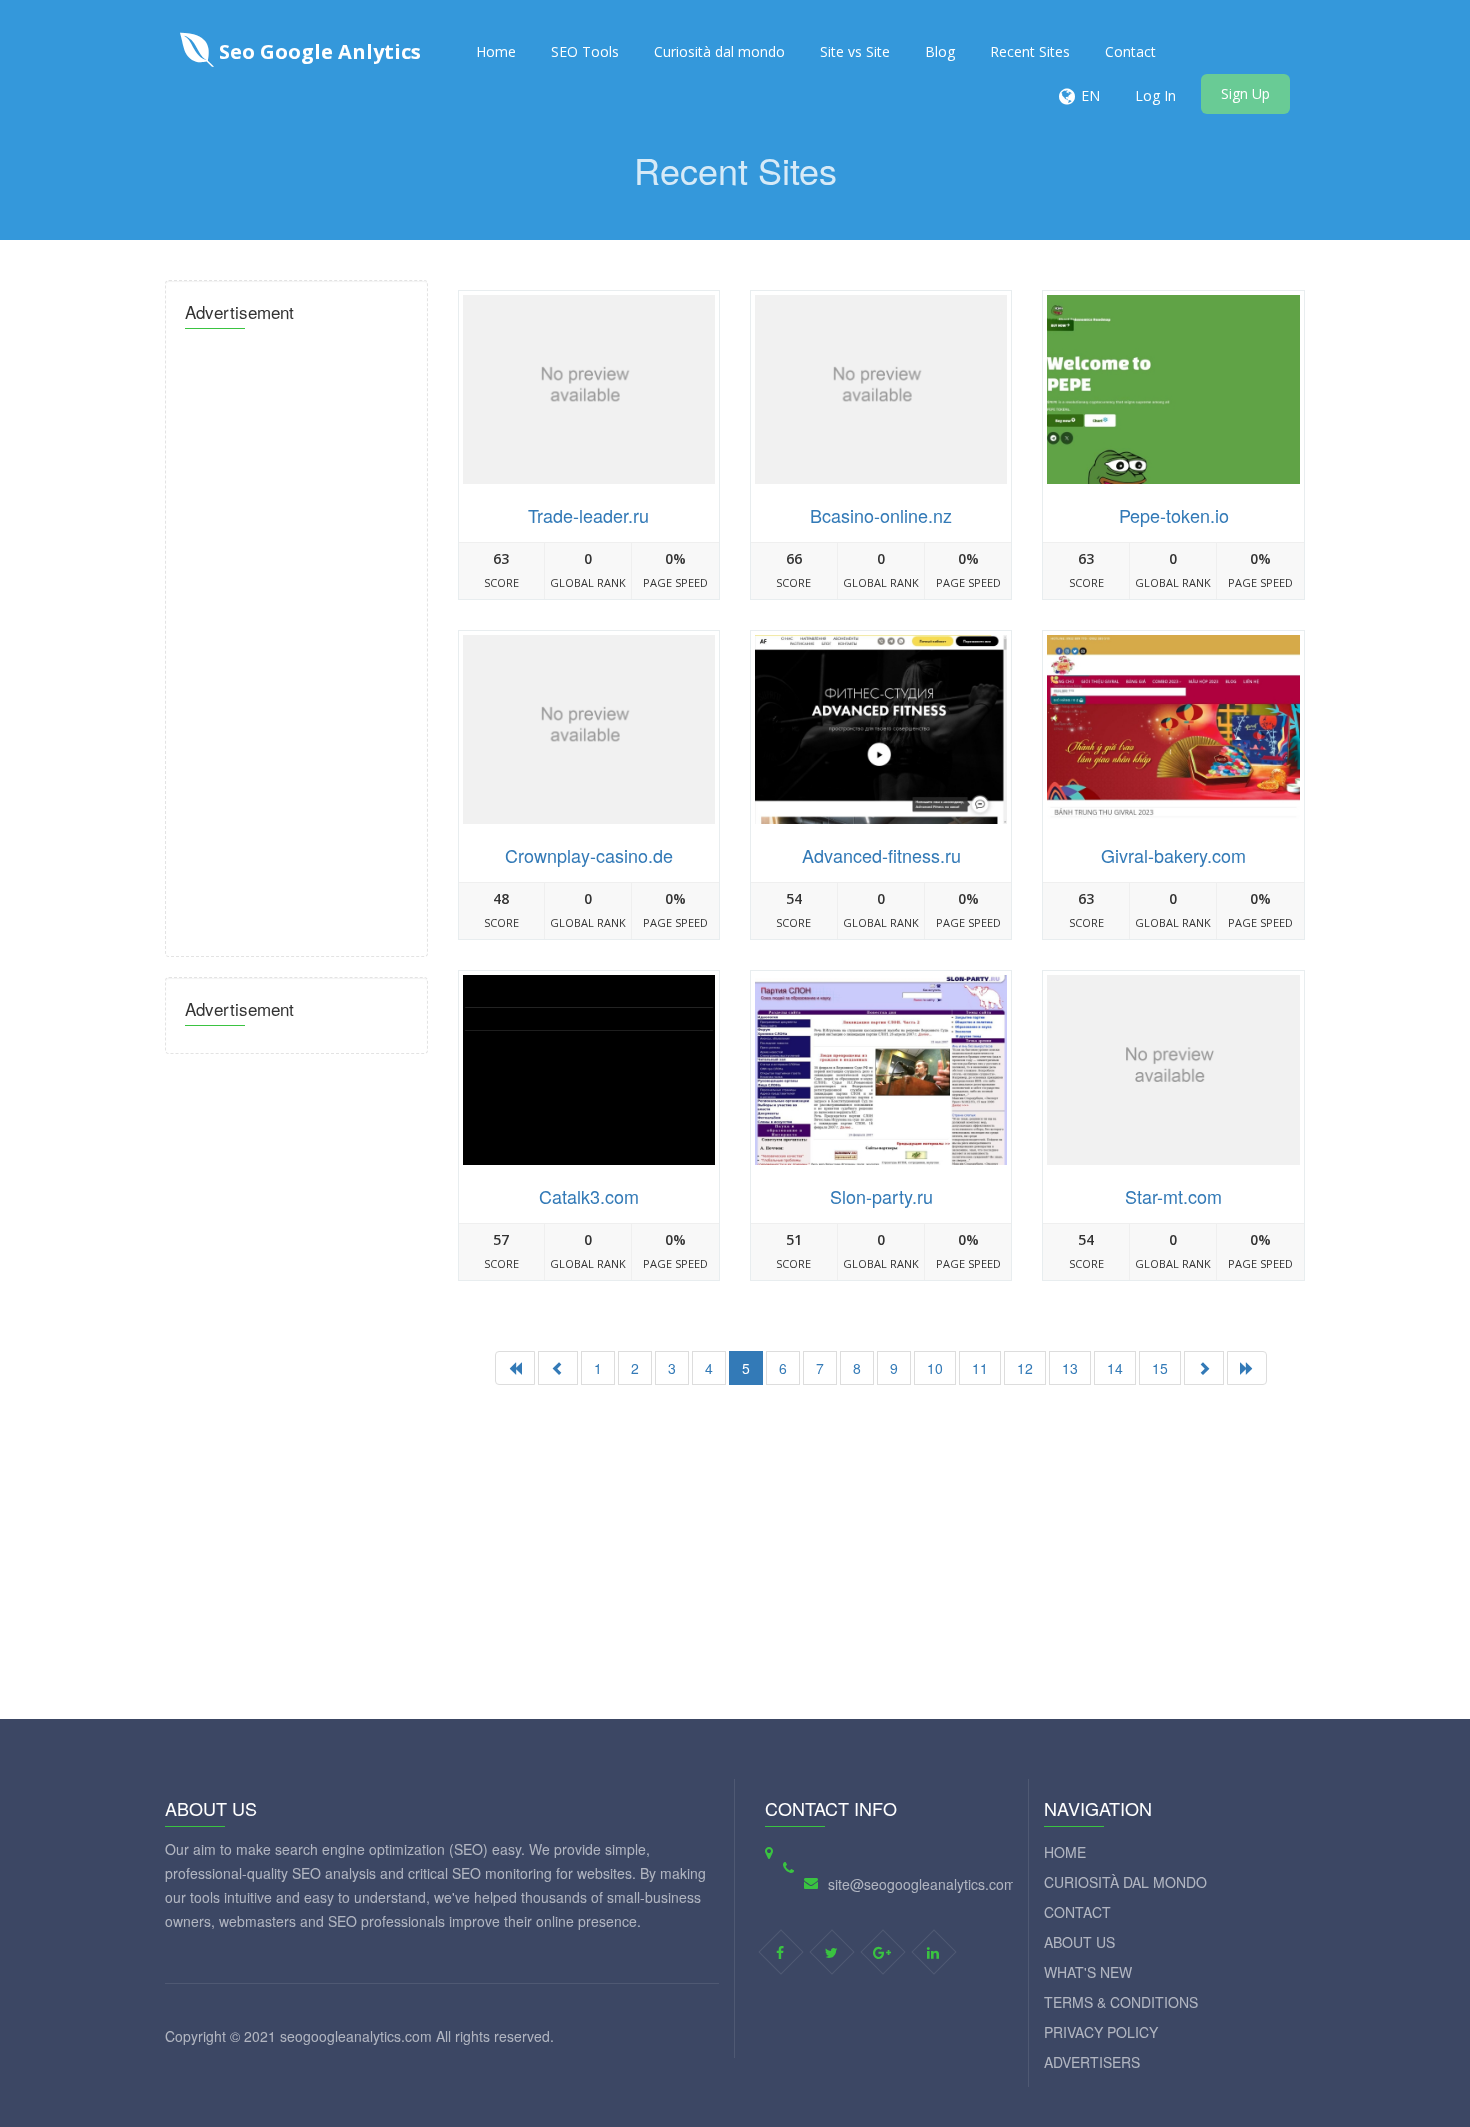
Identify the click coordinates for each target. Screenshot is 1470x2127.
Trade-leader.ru (588, 515)
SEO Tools (585, 51)
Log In (1155, 95)
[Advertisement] (296, 637)
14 (1115, 1368)
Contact (1130, 51)
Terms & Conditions (1121, 2002)
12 (1025, 1368)
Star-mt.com (1173, 1196)
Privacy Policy (1101, 2032)
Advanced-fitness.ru (881, 855)
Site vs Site (855, 51)
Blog (940, 51)
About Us (1079, 1942)
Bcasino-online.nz (881, 515)
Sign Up (1245, 93)
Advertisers (1092, 2062)
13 (1070, 1368)
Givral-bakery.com (1173, 855)
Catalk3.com (589, 1196)
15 (1160, 1368)
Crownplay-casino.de (589, 855)
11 (980, 1368)
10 (935, 1368)
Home (496, 51)
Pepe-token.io (1174, 515)
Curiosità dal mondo (719, 51)
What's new (1088, 1972)
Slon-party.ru (881, 1196)
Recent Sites (1030, 51)
